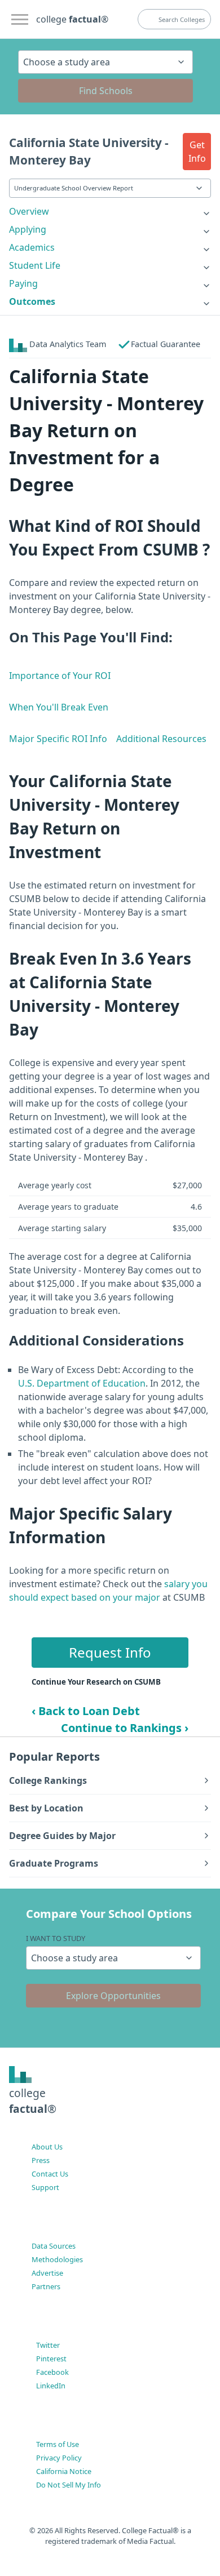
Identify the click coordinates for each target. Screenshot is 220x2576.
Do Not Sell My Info (69, 2485)
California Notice (64, 2471)
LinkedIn (51, 2386)
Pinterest (51, 2359)
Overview (29, 211)
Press (41, 2160)
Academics (32, 247)
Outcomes (32, 301)
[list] (110, 211)
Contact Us (50, 2174)
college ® (72, 19)
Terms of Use (58, 2444)
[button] (197, 152)
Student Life (35, 265)
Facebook (52, 2372)
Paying (23, 283)
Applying (28, 229)
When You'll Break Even (59, 707)
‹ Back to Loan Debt (86, 1711)
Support (45, 2187)
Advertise (47, 2273)
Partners (46, 2286)
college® (33, 2101)
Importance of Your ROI (60, 676)
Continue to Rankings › (125, 1728)
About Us (47, 2147)
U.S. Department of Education (82, 1383)
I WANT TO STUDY (56, 1938)
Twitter (48, 2345)
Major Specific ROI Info (58, 739)
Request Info (110, 1652)
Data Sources (54, 2246)
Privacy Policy (59, 2458)
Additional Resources (161, 739)
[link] (110, 211)
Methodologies (57, 2259)
